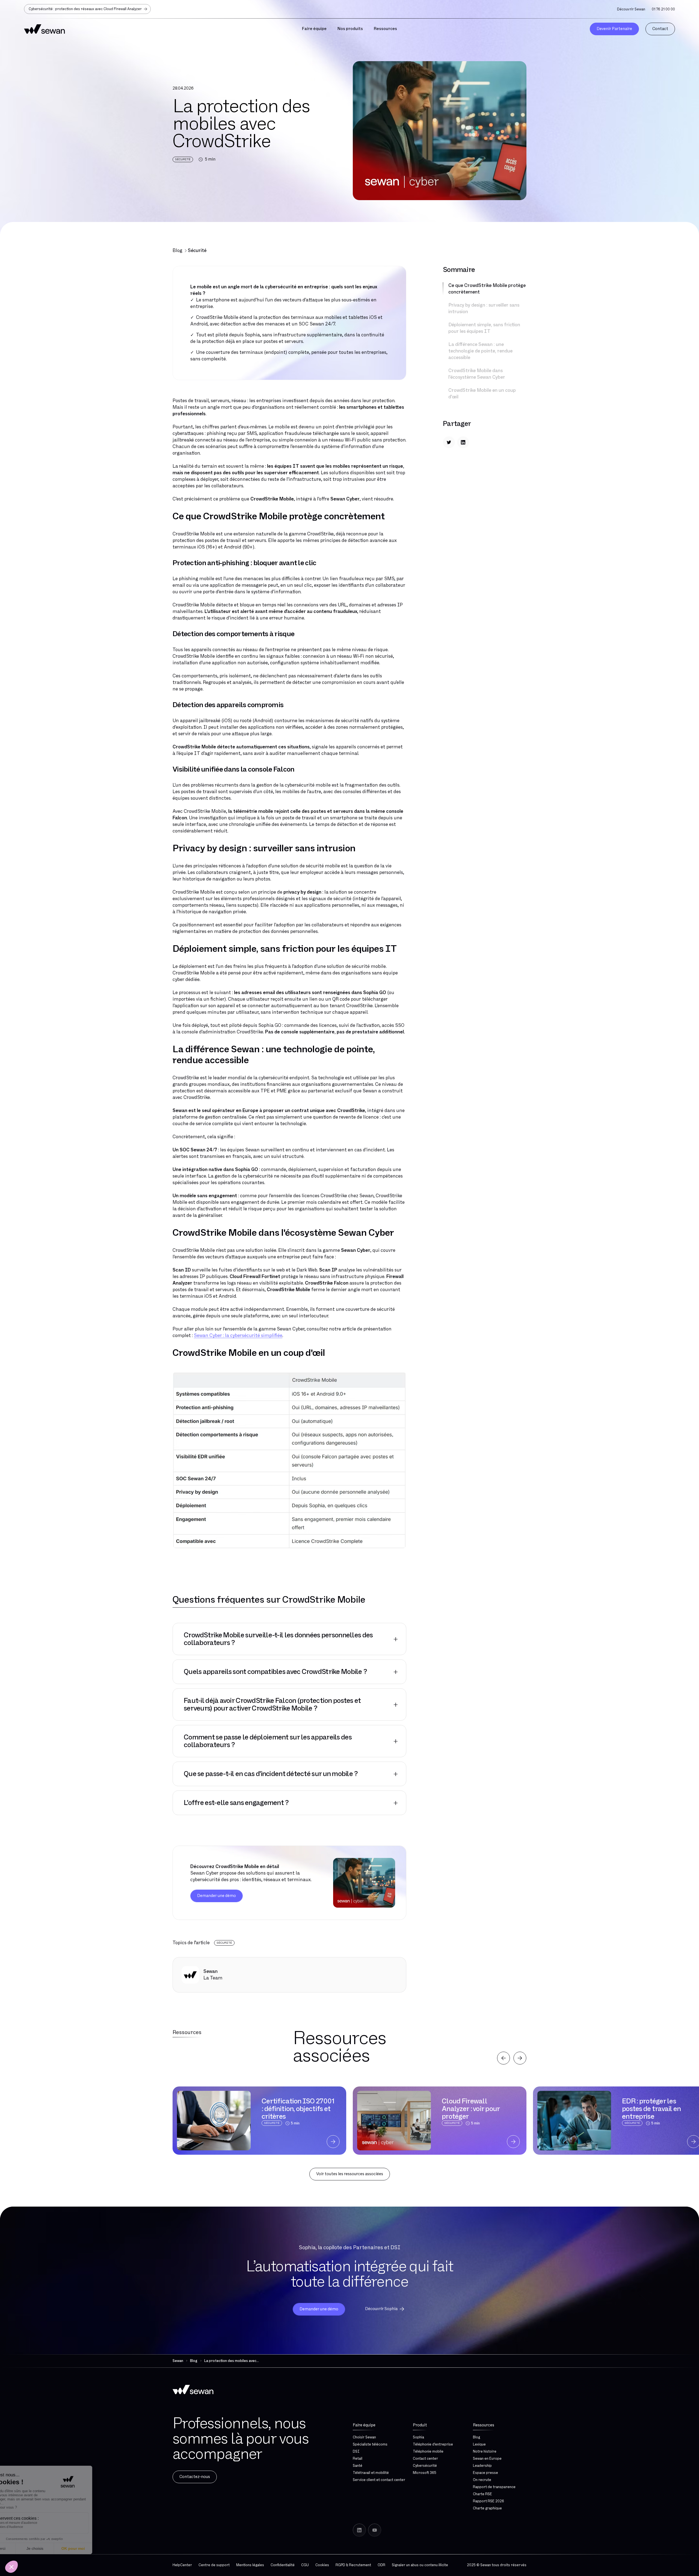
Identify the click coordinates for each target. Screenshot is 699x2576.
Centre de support (214, 2565)
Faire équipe (364, 2425)
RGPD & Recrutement (353, 2565)
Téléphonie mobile (428, 2452)
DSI (356, 2452)
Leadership (482, 2466)
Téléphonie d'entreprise (433, 2444)
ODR (381, 2565)
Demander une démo (217, 1896)
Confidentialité (283, 2565)
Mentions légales (250, 2565)
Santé (358, 2466)
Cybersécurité (425, 2466)
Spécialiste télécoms (370, 2444)
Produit (420, 2425)
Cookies (322, 2565)
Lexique (479, 2444)
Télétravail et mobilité (371, 2473)
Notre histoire (485, 2452)
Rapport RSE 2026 (488, 2501)
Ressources (484, 2425)
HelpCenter (182, 2565)
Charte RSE (482, 2494)
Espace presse (485, 2473)
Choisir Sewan (364, 2437)
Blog (177, 251)
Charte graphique (487, 2508)
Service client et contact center (379, 2480)
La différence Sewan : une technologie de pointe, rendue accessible (480, 351)
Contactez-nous (195, 2477)
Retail (358, 2459)
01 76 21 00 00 (663, 9)
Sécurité (197, 251)
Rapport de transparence (494, 2487)
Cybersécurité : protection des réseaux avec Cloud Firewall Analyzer (85, 9)
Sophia (418, 2437)
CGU (305, 2565)
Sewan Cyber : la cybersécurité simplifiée (238, 1336)
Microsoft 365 (425, 2473)
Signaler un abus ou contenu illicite (420, 2565)
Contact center (425, 2459)
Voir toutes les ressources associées (350, 2174)
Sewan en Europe (487, 2459)
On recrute (482, 2480)
